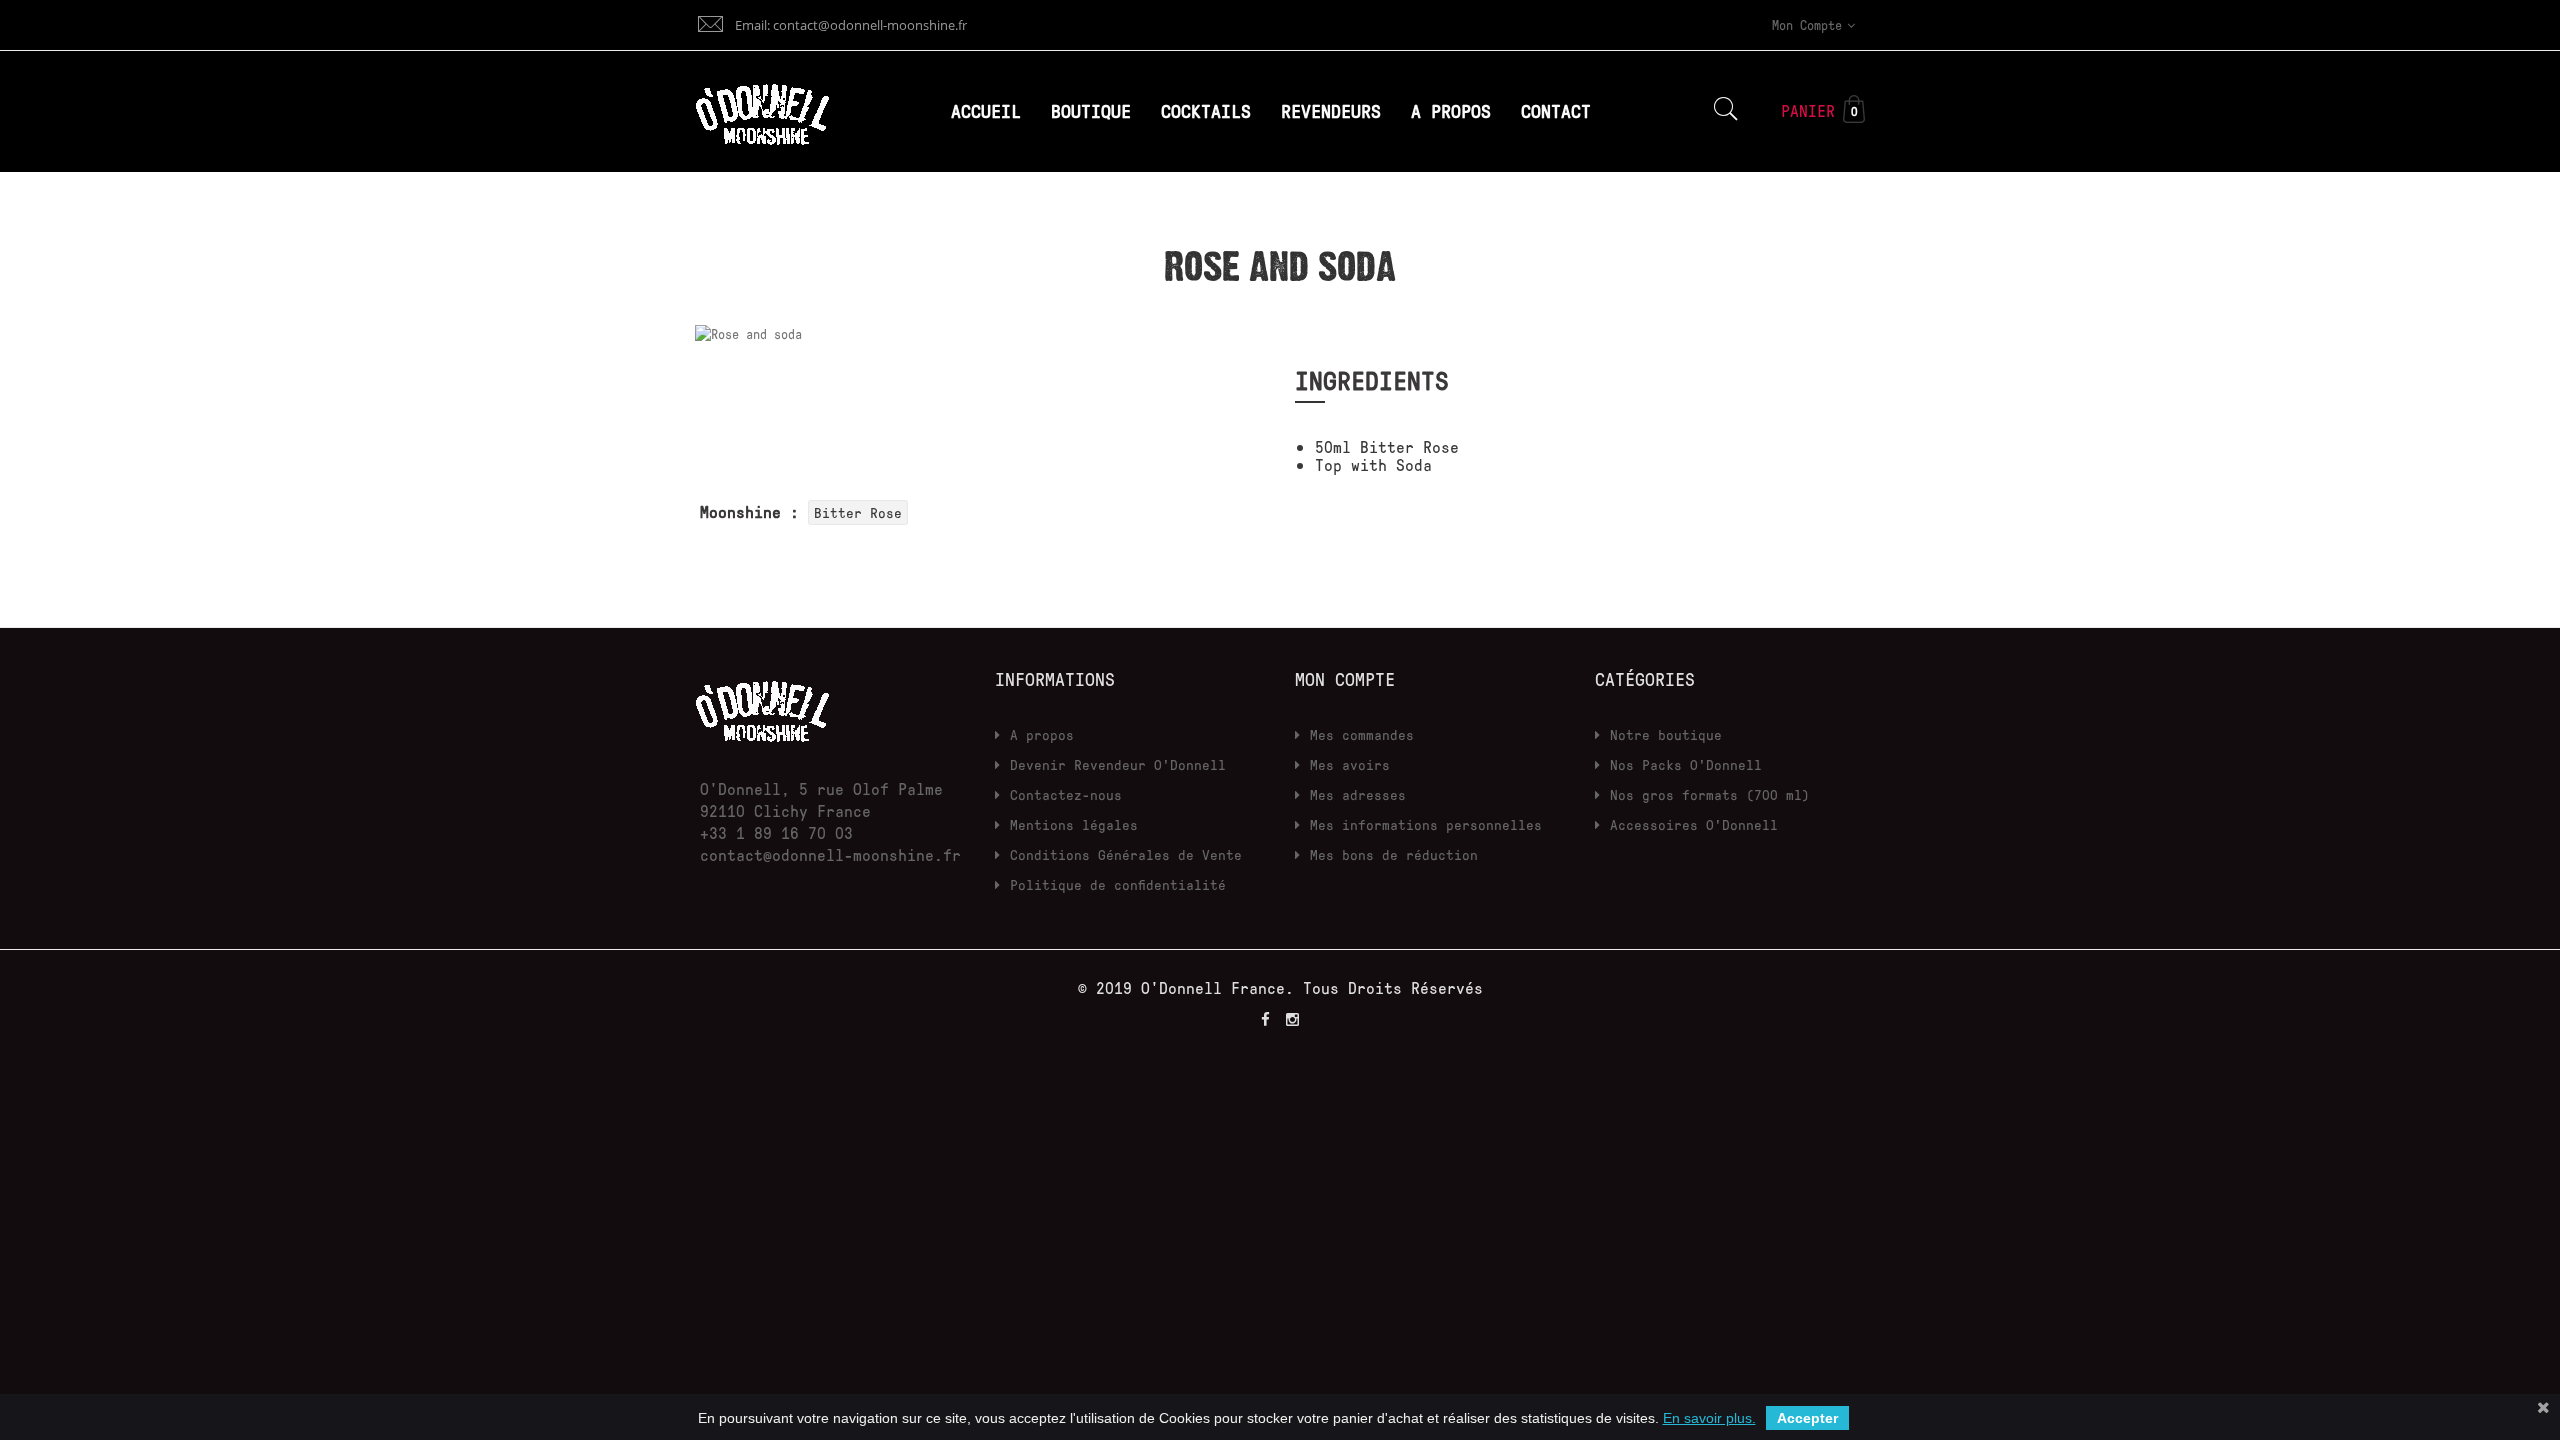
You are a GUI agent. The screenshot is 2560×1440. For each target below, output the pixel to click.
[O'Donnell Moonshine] (762, 707)
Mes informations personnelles (1426, 824)
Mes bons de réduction (1394, 854)
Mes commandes (1362, 734)
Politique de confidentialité (1118, 884)
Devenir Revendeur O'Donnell (1118, 764)
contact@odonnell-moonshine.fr (830, 855)
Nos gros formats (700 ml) (1710, 794)
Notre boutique (1666, 734)
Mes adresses (1358, 794)
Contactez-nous (1066, 794)
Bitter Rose (858, 512)
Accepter (1807, 1418)
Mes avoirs (1350, 764)
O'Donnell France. (1222, 988)
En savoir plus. (1709, 1418)
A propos (1042, 734)
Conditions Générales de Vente (1126, 854)
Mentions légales (1074, 824)
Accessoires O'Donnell (1694, 824)
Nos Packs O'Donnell (1686, 764)
